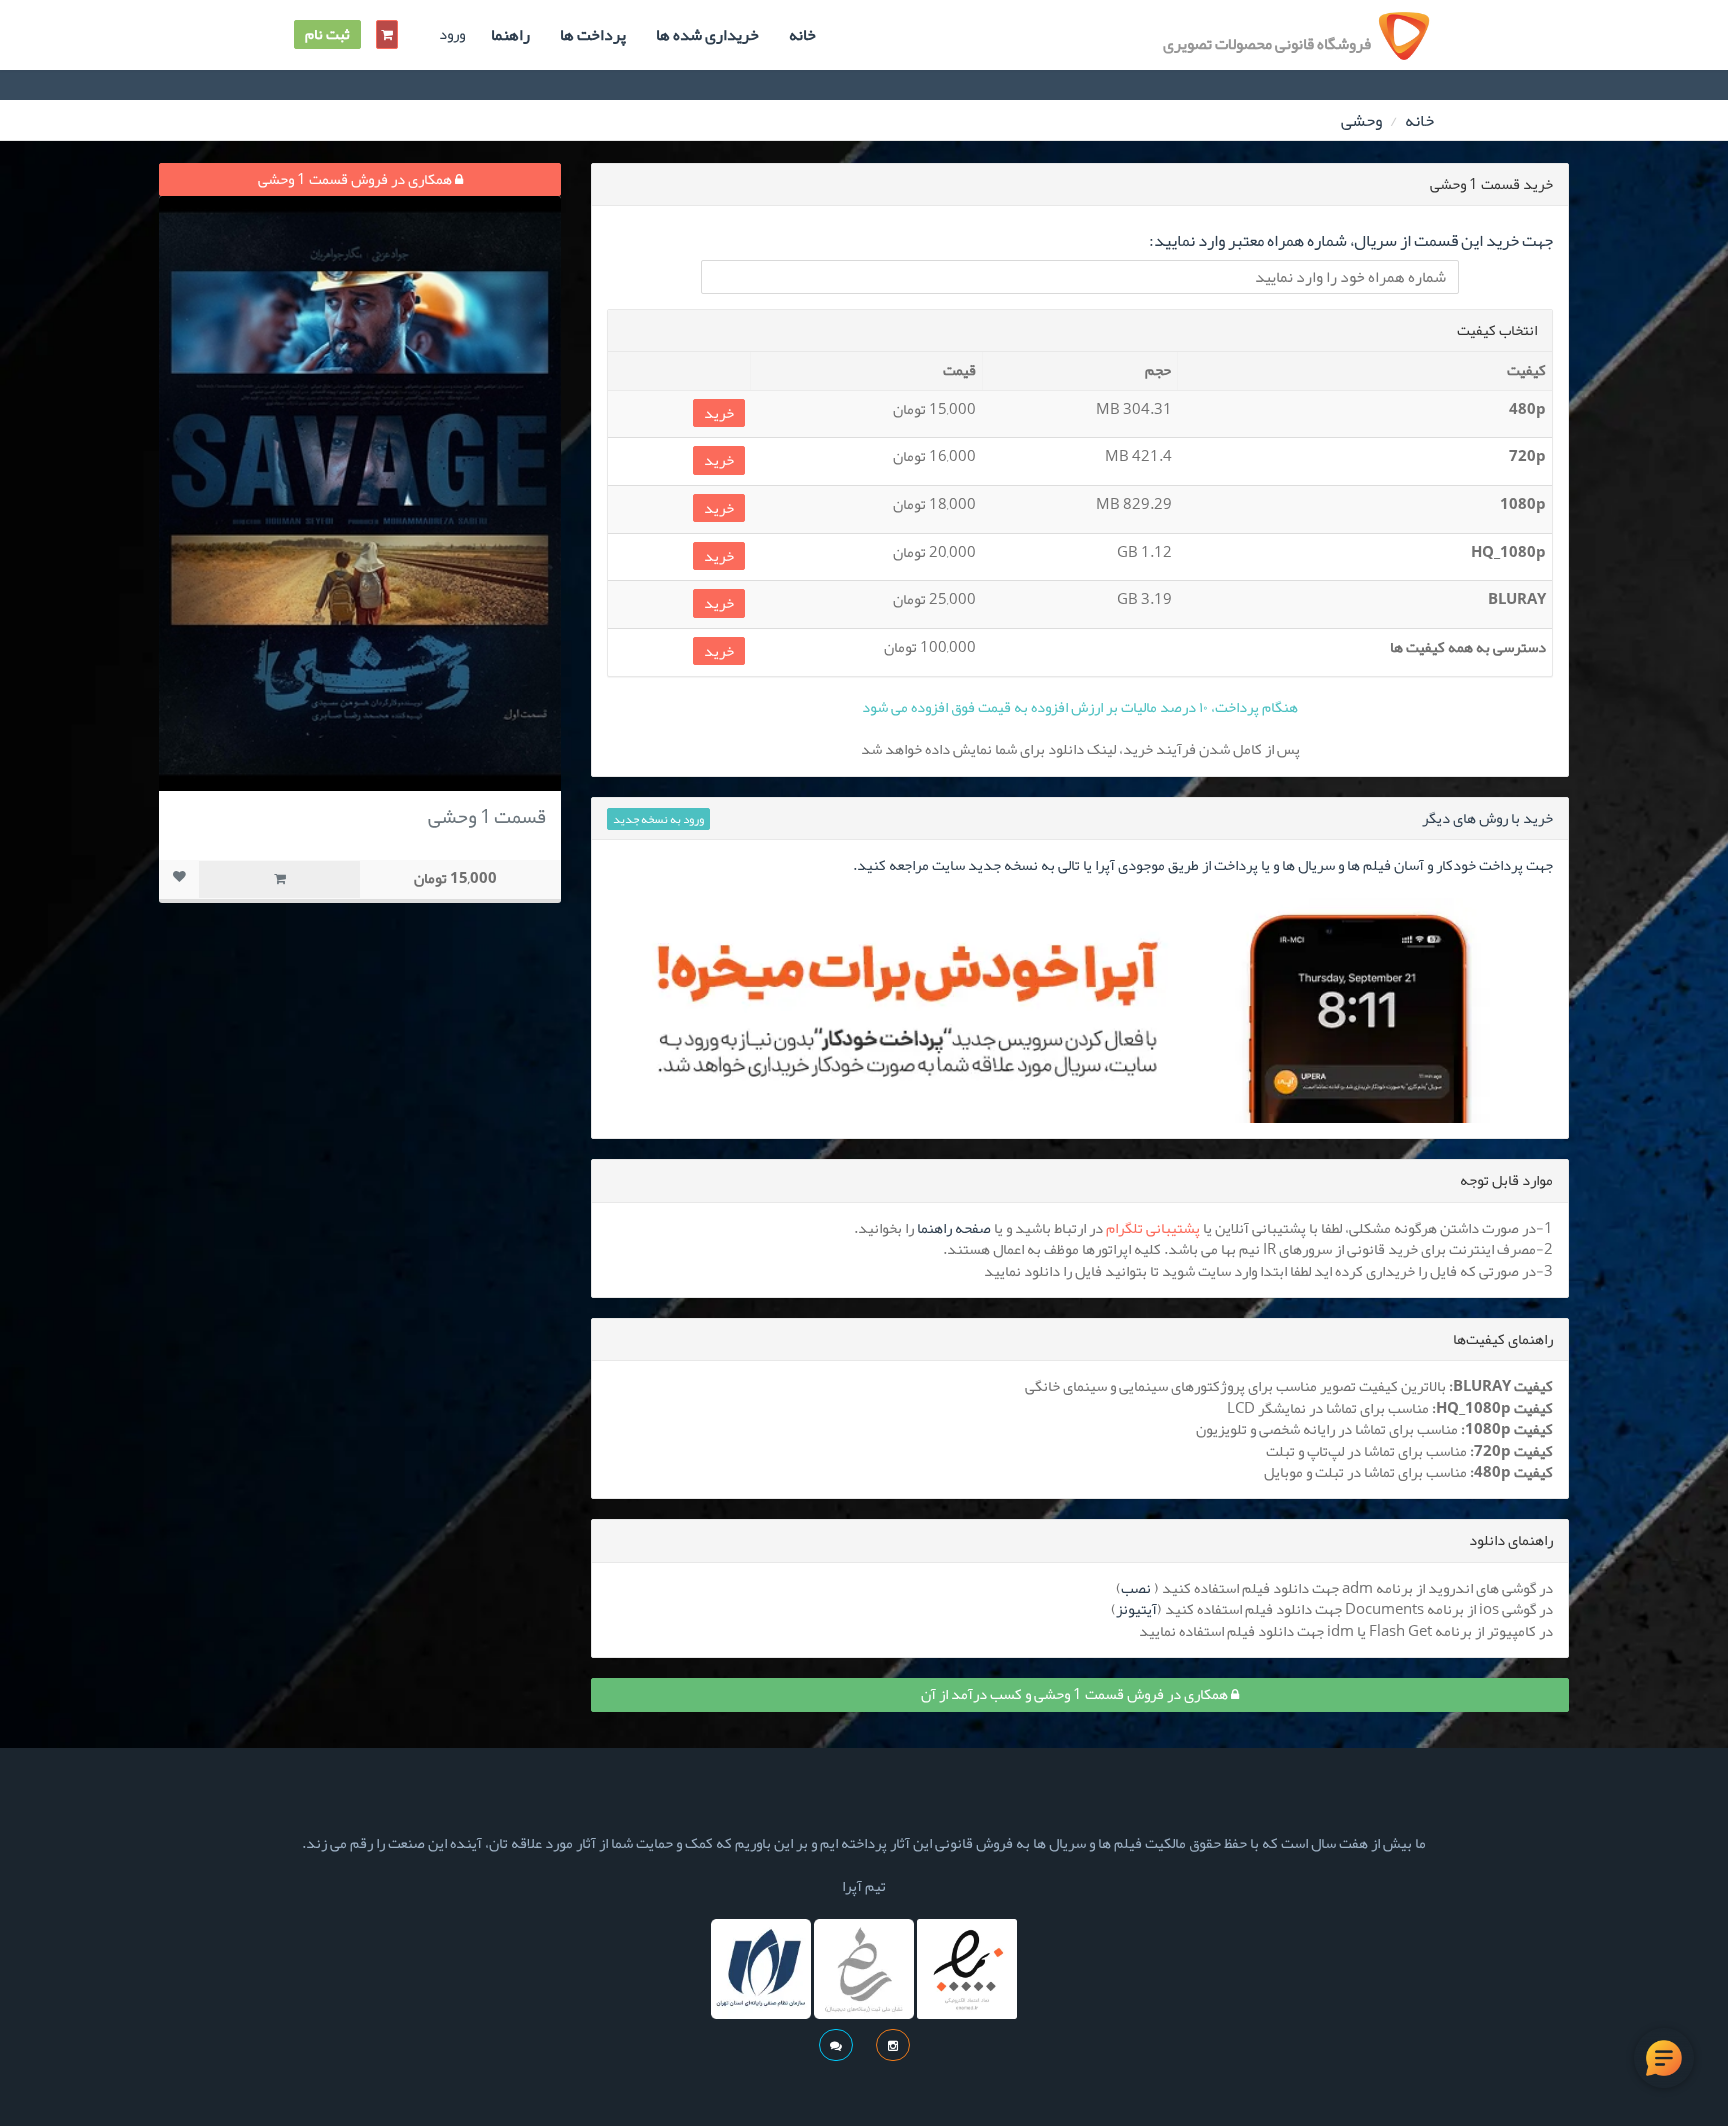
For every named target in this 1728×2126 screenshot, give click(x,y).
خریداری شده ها (707, 35)
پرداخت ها (593, 35)
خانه (802, 35)
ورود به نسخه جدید (658, 819)
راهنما (510, 35)
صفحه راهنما (954, 1228)
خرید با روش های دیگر (1487, 818)
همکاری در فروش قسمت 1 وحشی (356, 179)
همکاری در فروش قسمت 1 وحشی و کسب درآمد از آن (1076, 1694)
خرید (719, 413)
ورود (452, 34)
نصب (1136, 1588)
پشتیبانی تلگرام (1153, 1228)
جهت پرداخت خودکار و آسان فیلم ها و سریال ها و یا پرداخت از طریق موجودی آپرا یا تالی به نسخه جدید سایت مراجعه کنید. (1203, 865)
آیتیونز (1136, 1609)
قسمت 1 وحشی (487, 816)
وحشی (1361, 120)
